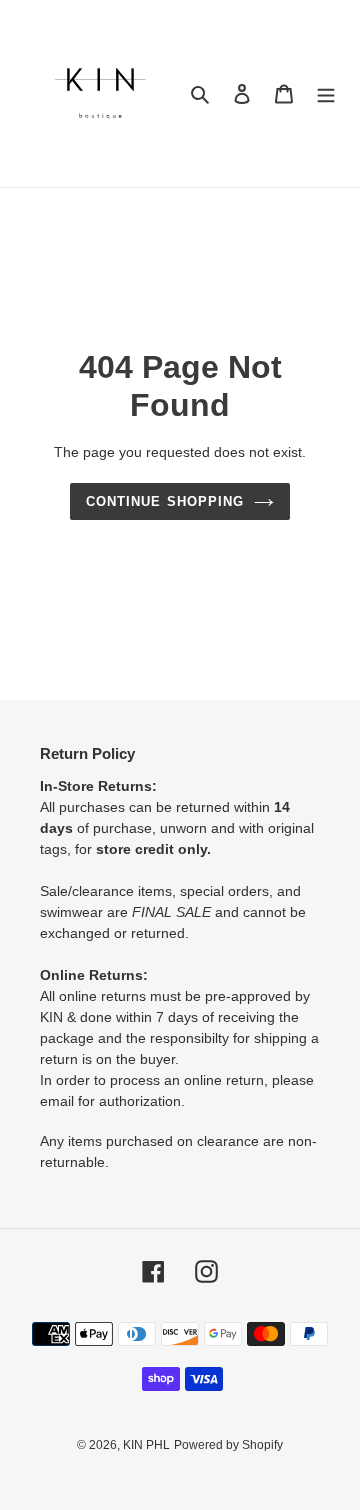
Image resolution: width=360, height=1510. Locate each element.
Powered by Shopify (228, 1445)
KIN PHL (146, 1445)
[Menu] (326, 93)
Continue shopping (165, 501)
